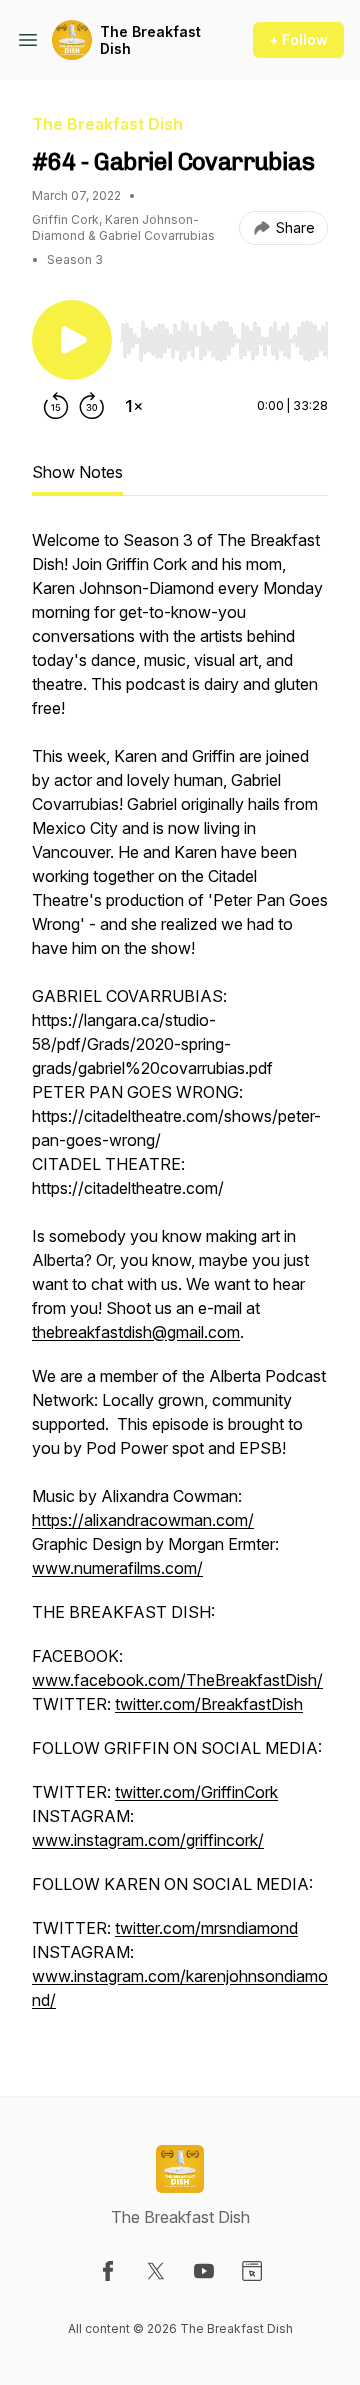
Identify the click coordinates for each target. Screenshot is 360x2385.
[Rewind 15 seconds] (56, 406)
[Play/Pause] (72, 340)
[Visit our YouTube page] (204, 2271)
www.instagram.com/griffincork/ (148, 1840)
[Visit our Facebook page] (108, 2271)
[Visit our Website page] (252, 2271)
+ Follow (298, 39)
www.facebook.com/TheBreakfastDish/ (177, 1680)
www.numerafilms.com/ (117, 1568)
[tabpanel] (180, 1280)
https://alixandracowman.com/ (143, 1520)
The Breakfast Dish (150, 40)
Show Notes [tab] (77, 472)
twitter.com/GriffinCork (196, 1792)
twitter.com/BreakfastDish (209, 1704)
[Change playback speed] (134, 406)
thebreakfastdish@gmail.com (136, 1332)
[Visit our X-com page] (156, 2271)
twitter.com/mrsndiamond (206, 1928)
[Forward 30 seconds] (92, 406)
